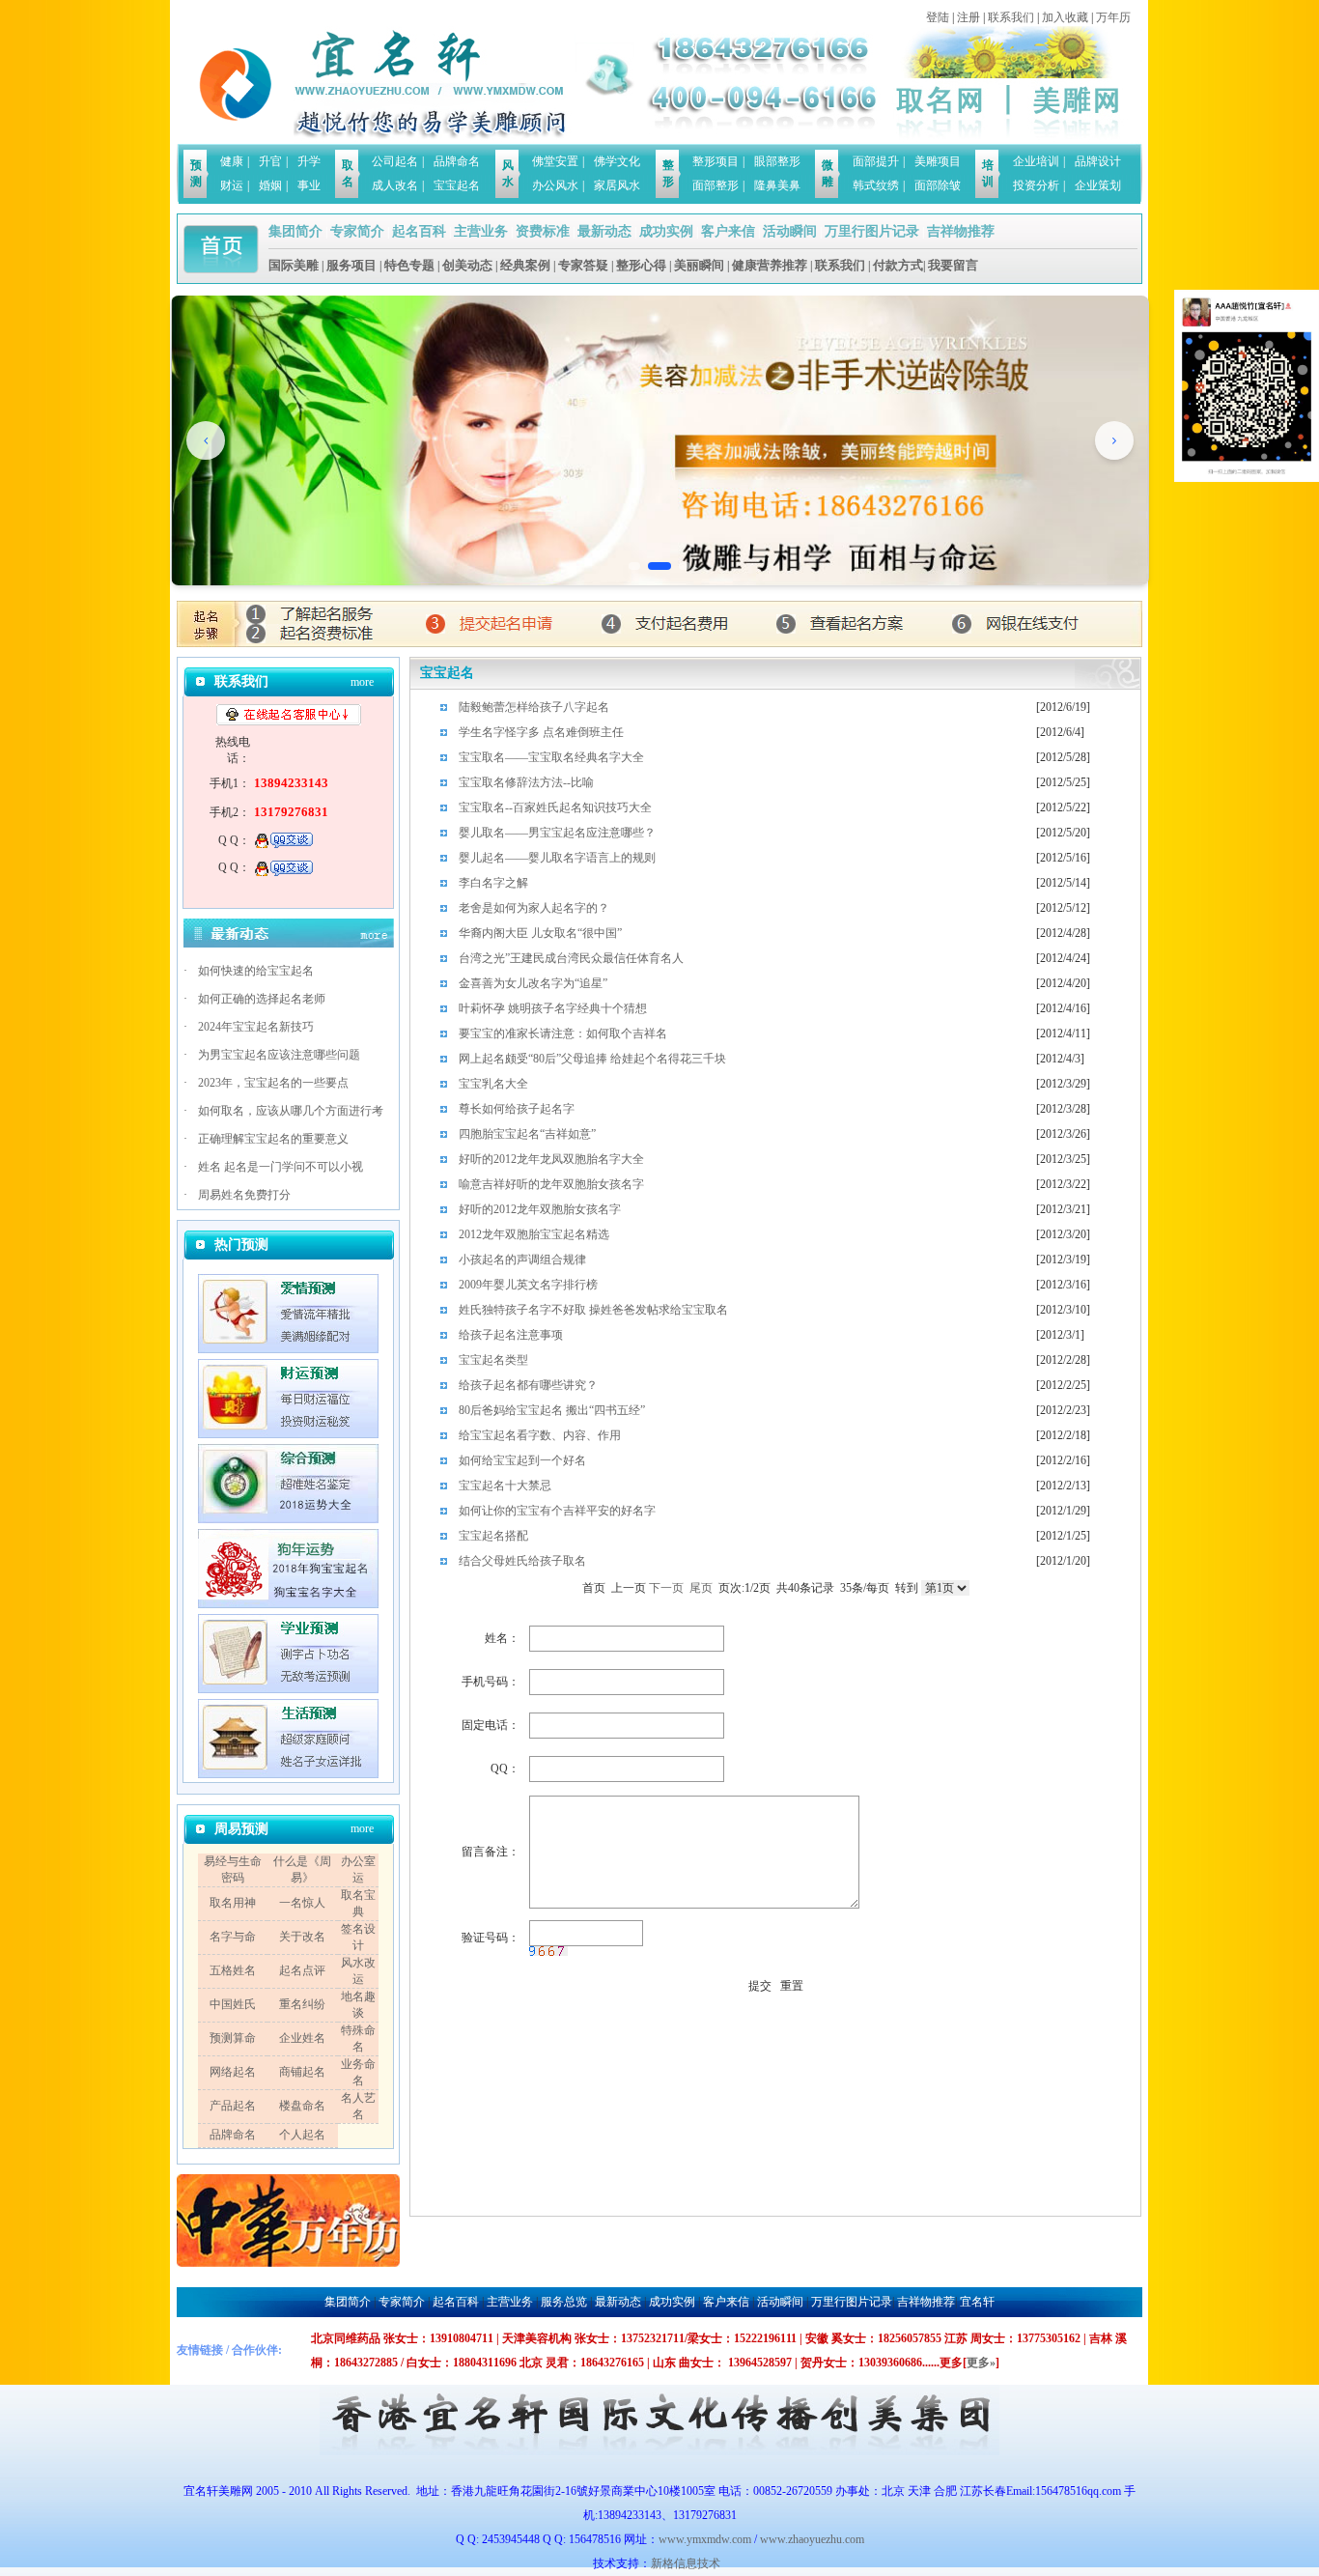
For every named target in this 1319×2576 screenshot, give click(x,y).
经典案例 (525, 265)
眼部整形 (777, 161)
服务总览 (564, 2302)
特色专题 (409, 265)
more (362, 682)
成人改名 (395, 185)
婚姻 (270, 185)
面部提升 (876, 161)
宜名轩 (977, 2302)
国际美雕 (294, 265)
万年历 (1113, 17)
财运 (232, 185)
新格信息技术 (688, 2563)
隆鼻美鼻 (777, 185)
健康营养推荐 (770, 265)
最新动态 (604, 231)
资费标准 (543, 231)
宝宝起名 (457, 185)
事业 (309, 185)
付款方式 (898, 265)
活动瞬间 (790, 231)
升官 (270, 161)
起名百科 (419, 231)
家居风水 (617, 185)
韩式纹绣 (876, 185)
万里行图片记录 (872, 231)
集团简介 (295, 231)
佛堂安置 (555, 161)
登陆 (938, 17)
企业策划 (1098, 185)
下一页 (666, 1588)
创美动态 (467, 265)
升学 (309, 161)
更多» (981, 2363)
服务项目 (351, 265)
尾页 (701, 1588)
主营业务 (481, 231)
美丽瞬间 (699, 265)
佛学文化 (617, 161)
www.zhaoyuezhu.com (812, 2539)
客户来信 (728, 231)
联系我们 (1011, 17)
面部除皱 (938, 185)
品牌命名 (457, 161)
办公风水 (555, 185)
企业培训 (1036, 161)
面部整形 (716, 185)
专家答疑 (583, 265)
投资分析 (1036, 185)
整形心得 (641, 265)
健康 (232, 161)
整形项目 (716, 161)
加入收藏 (1065, 17)
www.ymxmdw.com (705, 2539)
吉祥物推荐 (961, 231)
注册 (968, 17)
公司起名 (395, 161)
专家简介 (357, 231)
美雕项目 (938, 161)
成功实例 (666, 231)
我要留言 (953, 265)
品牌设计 (1098, 161)
